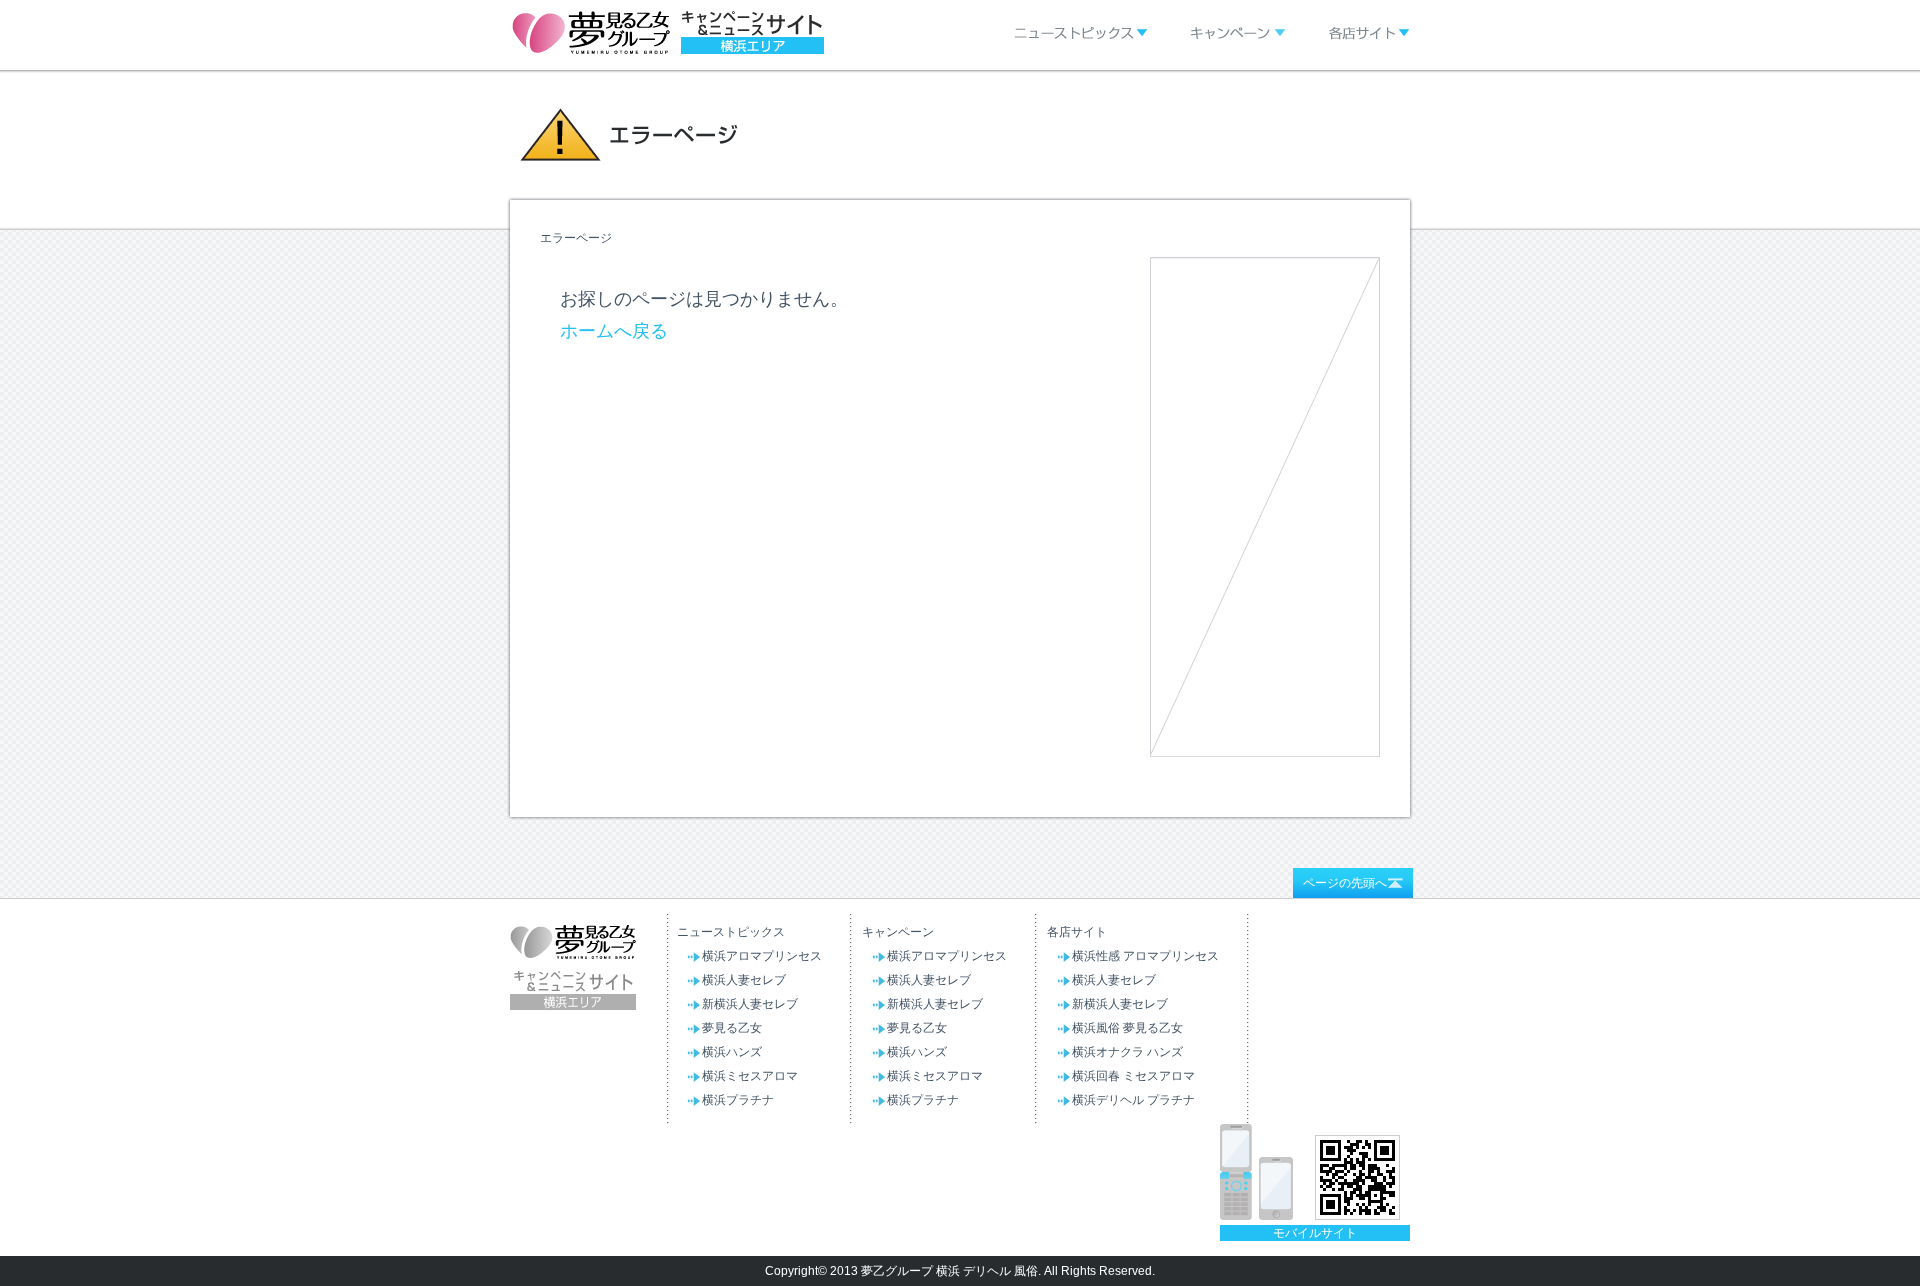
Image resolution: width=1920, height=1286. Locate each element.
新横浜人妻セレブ (750, 1004)
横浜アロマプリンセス (762, 956)
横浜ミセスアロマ (750, 1076)
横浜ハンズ (732, 1052)
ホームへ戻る (614, 331)
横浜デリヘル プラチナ (1133, 1100)
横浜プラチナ (738, 1100)
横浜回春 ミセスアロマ (1133, 1076)
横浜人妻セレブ (744, 980)
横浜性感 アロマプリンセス (1145, 956)
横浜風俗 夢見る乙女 (1127, 1028)
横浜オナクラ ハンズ (1127, 1052)
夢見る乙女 (732, 1028)
